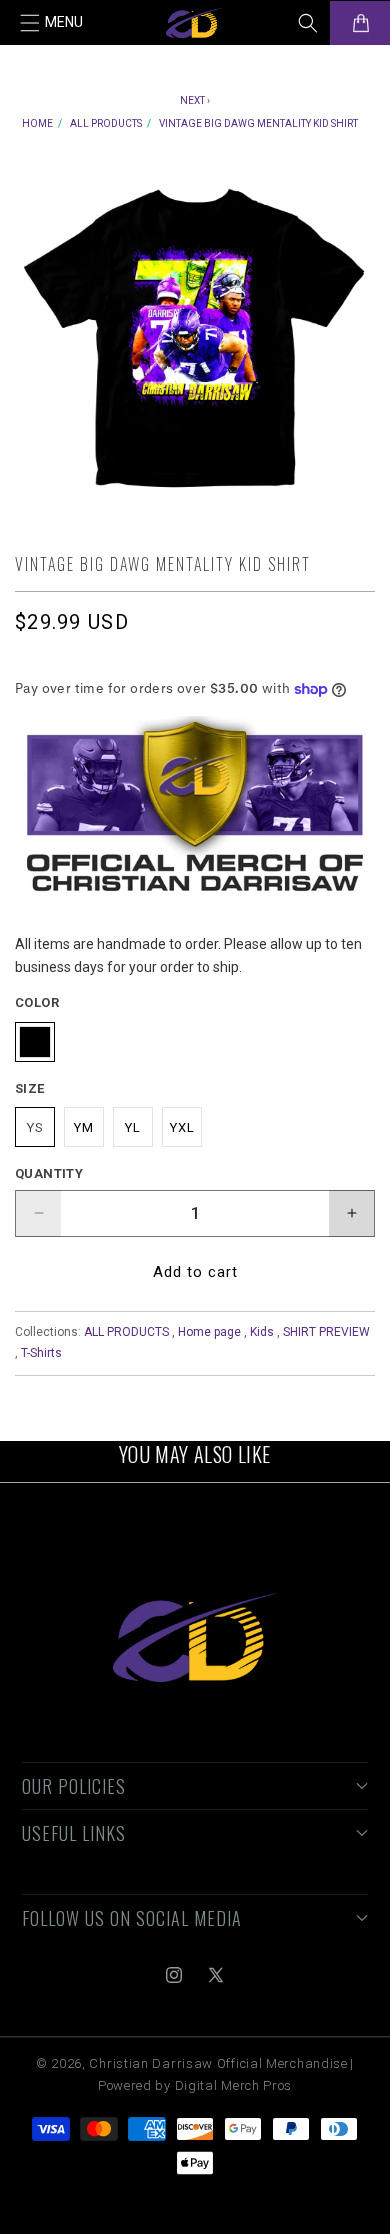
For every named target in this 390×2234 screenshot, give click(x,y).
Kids (262, 1332)
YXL (182, 1127)
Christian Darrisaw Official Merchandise (218, 2063)
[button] (52, 23)
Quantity (49, 1173)
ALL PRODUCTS (106, 123)
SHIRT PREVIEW (326, 1332)
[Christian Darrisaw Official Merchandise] (195, 1637)
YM (84, 1127)
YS (35, 1127)
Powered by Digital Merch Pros (195, 2085)
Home (37, 123)
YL (133, 1127)
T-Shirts (41, 1353)
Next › (195, 100)
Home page (209, 1332)
